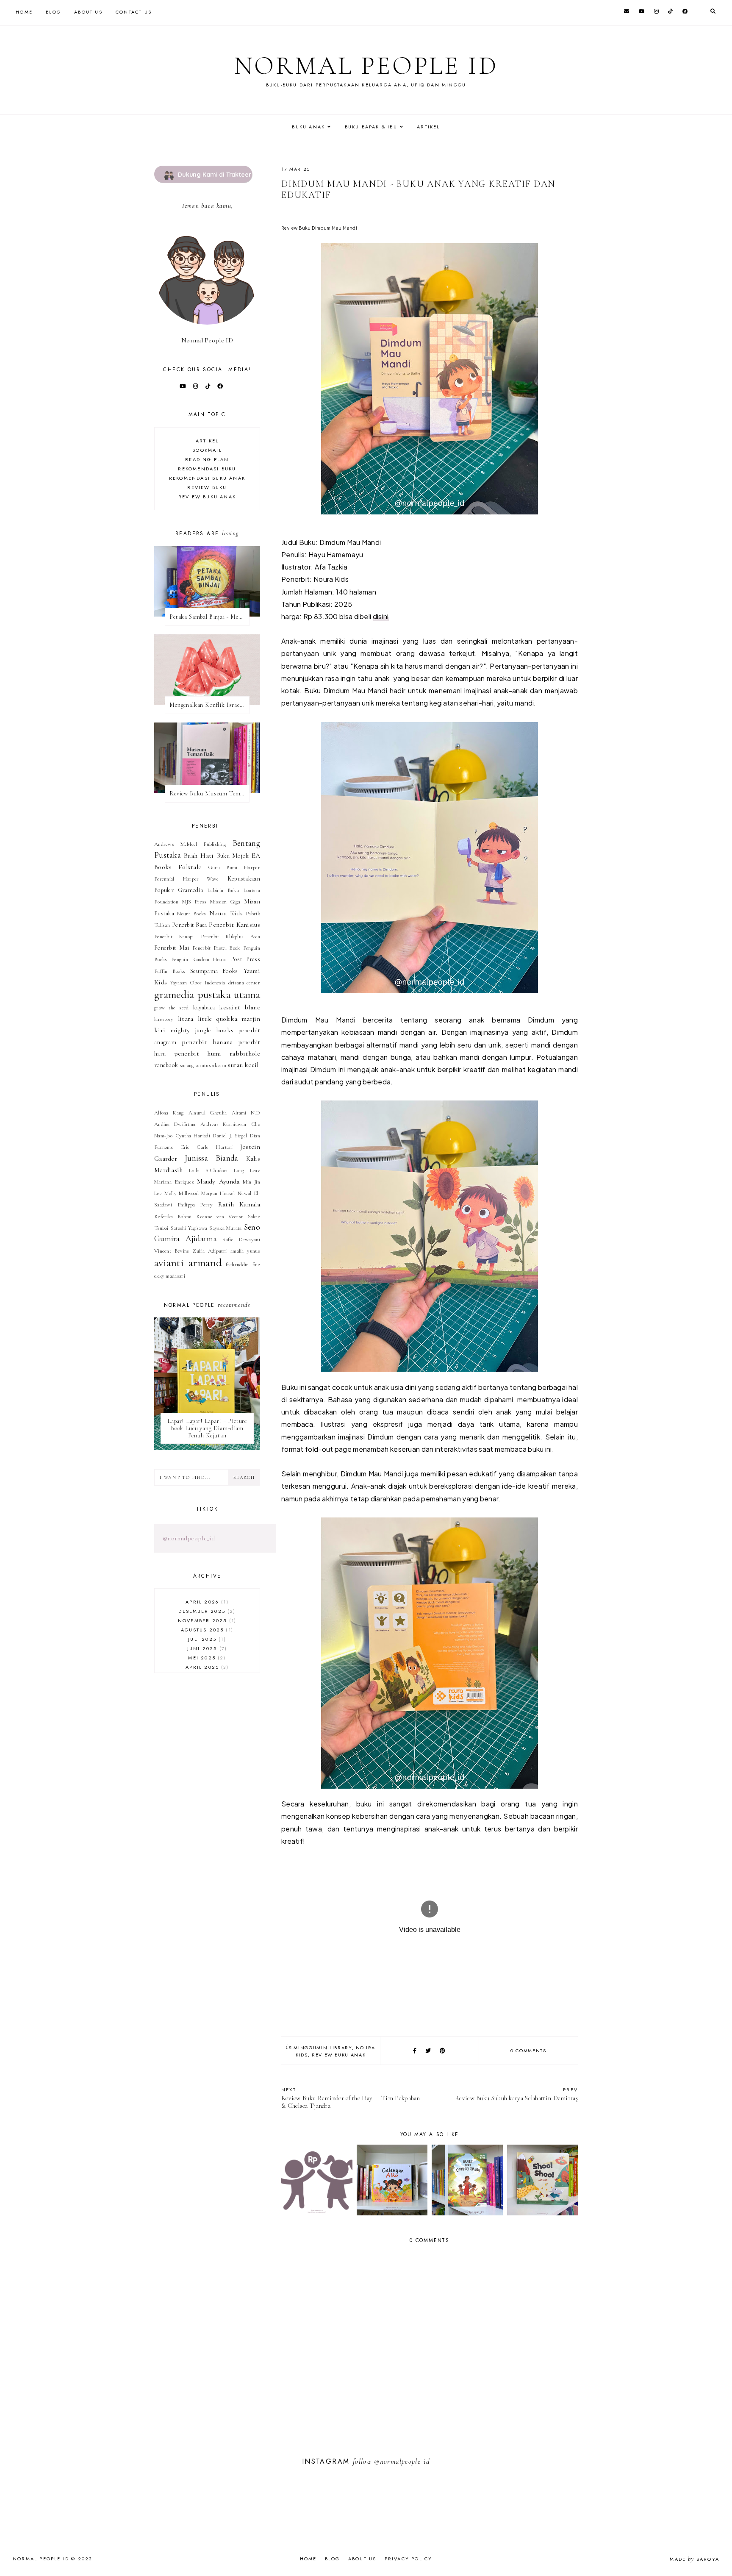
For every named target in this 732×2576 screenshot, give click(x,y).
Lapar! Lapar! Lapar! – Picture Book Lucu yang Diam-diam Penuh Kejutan (207, 1428)
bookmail (207, 450)
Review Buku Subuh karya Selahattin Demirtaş (516, 2094)
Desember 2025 (206, 1611)
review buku (207, 487)
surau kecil (243, 1065)
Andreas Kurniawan (223, 1124)
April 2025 (206, 1667)
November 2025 (206, 1620)
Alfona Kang (169, 1113)
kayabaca (204, 1007)
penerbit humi (198, 1053)
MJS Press (194, 902)
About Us (88, 12)
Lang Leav (247, 1170)
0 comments (528, 2051)
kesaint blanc (240, 1007)
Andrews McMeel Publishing (190, 844)
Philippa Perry (195, 1205)
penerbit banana (207, 1042)
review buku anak (339, 2055)
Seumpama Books (214, 971)
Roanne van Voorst (219, 1217)
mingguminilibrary (323, 2048)
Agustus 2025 (206, 1630)
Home (24, 12)
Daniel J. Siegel (230, 1136)
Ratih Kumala (239, 1204)
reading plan (207, 459)
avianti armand (188, 1263)
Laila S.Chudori (208, 1170)
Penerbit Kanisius (234, 925)
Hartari (224, 1147)
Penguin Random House (199, 959)
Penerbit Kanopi (174, 936)
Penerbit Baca (189, 925)
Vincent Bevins (172, 1251)
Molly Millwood (181, 1193)
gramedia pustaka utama (207, 994)
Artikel (428, 127)
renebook (166, 1065)
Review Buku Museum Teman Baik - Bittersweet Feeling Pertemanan (209, 793)
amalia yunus (245, 1251)
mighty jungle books (202, 1030)
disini (381, 616)
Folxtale (190, 867)
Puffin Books (170, 971)
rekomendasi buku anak (207, 478)
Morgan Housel (218, 1193)
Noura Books (191, 914)
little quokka (218, 1019)
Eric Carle (195, 1147)
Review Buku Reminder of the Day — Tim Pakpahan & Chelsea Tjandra (351, 2098)
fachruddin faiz (243, 1264)
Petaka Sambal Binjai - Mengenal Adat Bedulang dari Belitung (209, 617)
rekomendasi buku (207, 469)
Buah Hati (199, 856)
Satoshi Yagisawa (189, 1228)
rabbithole (245, 1053)
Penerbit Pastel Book (216, 948)
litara (186, 1019)
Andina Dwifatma (175, 1124)
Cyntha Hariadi (193, 1136)
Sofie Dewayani (241, 1239)
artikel (207, 441)
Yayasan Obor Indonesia (198, 983)
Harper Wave (201, 879)
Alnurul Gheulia (208, 1113)
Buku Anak (308, 127)
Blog (53, 12)
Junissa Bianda (212, 1158)
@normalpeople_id (189, 1538)
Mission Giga (225, 902)
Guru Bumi (223, 867)
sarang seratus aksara (203, 1065)
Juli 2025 (206, 1639)
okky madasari (170, 1276)
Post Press (245, 959)
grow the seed (172, 1008)
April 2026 (206, 1602)
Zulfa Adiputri (210, 1251)
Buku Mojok (233, 856)
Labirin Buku (223, 890)
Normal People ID (366, 66)
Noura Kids (226, 913)
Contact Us (134, 12)
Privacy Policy (409, 2559)
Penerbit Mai (172, 948)
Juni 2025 (206, 1648)
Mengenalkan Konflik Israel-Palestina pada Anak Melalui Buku (209, 705)
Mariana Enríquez (174, 1182)
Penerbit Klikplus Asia (230, 936)
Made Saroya (695, 2559)
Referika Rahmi (173, 1217)
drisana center (244, 983)
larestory (164, 1019)
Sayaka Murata (226, 1228)
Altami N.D (246, 1113)
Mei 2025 (206, 1658)
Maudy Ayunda (218, 1181)
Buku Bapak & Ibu (371, 127)
